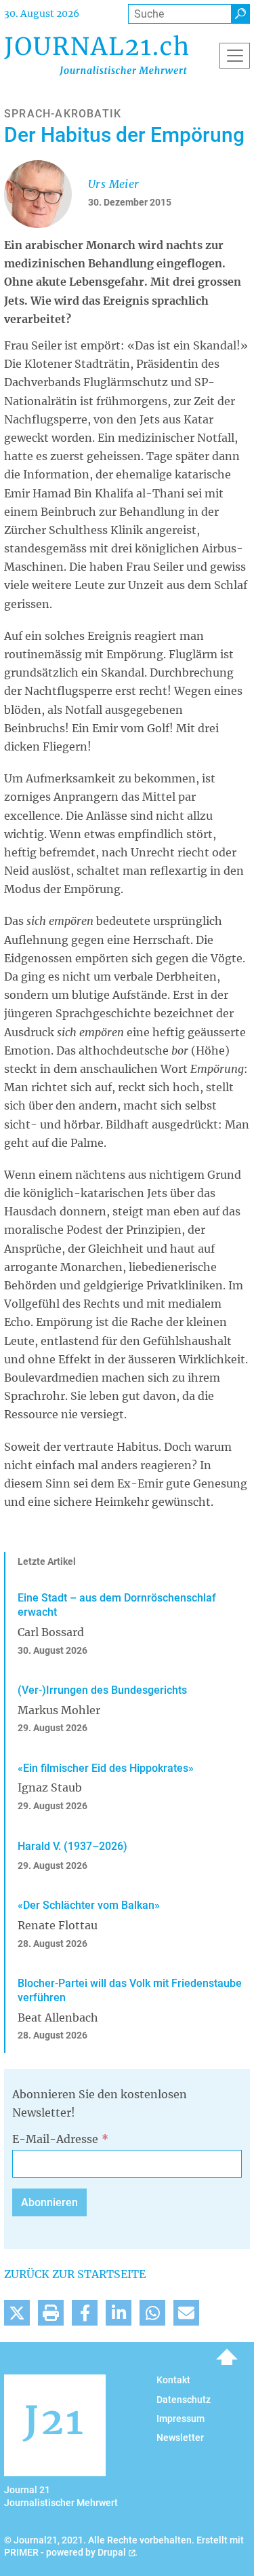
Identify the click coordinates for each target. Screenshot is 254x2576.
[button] (17, 2313)
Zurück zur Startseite (75, 2274)
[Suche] (240, 14)
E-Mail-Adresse (55, 2139)
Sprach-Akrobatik (63, 114)
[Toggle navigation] (235, 56)
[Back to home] (96, 55)
